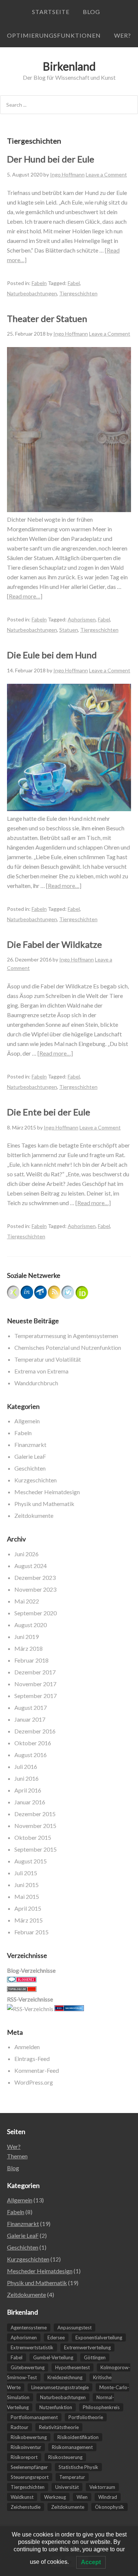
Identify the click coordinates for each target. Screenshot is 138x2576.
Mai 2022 (27, 1601)
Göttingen (95, 2357)
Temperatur (72, 2477)
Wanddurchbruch (36, 1383)
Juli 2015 (26, 1873)
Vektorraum (102, 2487)
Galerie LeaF (30, 1456)
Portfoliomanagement (34, 2417)
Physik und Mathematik (44, 1504)
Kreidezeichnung (65, 2377)
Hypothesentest (72, 2367)
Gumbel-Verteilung (53, 2357)
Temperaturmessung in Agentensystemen (66, 1336)
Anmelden (27, 2047)
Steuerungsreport (30, 2477)
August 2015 (31, 1861)
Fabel (74, 283)
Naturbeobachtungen (32, 293)
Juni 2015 (26, 1885)
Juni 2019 (26, 1637)
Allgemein (27, 1421)
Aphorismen (82, 619)
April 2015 (28, 1908)
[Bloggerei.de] (22, 1980)
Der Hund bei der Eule (51, 159)
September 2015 (36, 1849)
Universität (67, 2487)
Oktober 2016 (33, 1743)
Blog (91, 12)
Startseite (51, 12)
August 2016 (31, 1755)
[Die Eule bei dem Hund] (69, 809)
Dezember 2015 (35, 1814)
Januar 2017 (30, 1719)
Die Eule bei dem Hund (52, 655)
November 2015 (35, 1826)
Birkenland (69, 66)
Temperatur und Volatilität (48, 1359)
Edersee (56, 2337)
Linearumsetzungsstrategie (60, 2387)
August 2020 (31, 1625)
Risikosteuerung (65, 2457)
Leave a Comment (106, 174)
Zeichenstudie (26, 2507)
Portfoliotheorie (86, 2417)
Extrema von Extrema (41, 1371)
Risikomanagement (72, 2447)
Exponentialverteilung (99, 2337)
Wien (82, 2497)
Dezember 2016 (35, 1731)
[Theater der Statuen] (69, 510)
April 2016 (28, 1790)
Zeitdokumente (34, 1515)
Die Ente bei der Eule (49, 1112)
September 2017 (36, 1696)
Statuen (69, 630)
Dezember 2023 (35, 1577)
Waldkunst (22, 2497)
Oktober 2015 (33, 1837)
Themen (17, 2156)
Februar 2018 (31, 1660)
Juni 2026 (26, 1554)
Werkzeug (55, 2497)
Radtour (20, 2427)
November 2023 (35, 1589)
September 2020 (36, 1613)
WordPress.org (34, 2082)
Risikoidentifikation (78, 2437)
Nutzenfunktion (56, 2407)
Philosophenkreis (101, 2407)
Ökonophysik (109, 2507)
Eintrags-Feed (32, 2059)
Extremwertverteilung (87, 2347)
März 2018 (29, 1648)
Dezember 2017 (35, 1672)
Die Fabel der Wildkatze (54, 944)
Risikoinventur (26, 2447)
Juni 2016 (26, 1778)
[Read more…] (25, 596)
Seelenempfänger (29, 2467)
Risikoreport (24, 2457)
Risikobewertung (29, 2437)
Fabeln (39, 283)
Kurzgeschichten (36, 1480)
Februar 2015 (31, 1932)
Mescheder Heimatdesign (47, 1492)
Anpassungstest (75, 2328)
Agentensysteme (29, 2328)
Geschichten (30, 1468)
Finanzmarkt (30, 1445)
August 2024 (31, 1566)
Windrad (108, 2497)
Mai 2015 (27, 1896)
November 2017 (35, 1684)
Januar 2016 (30, 1802)
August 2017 (31, 1707)
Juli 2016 (26, 1767)
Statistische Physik (78, 2467)
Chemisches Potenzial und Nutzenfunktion (68, 1347)
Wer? (123, 35)
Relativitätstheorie (59, 2427)
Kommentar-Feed (37, 2070)
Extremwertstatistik (32, 2347)
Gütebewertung (28, 2367)
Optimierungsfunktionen (54, 35)
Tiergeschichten (78, 293)
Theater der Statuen (47, 318)
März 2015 (29, 1920)
